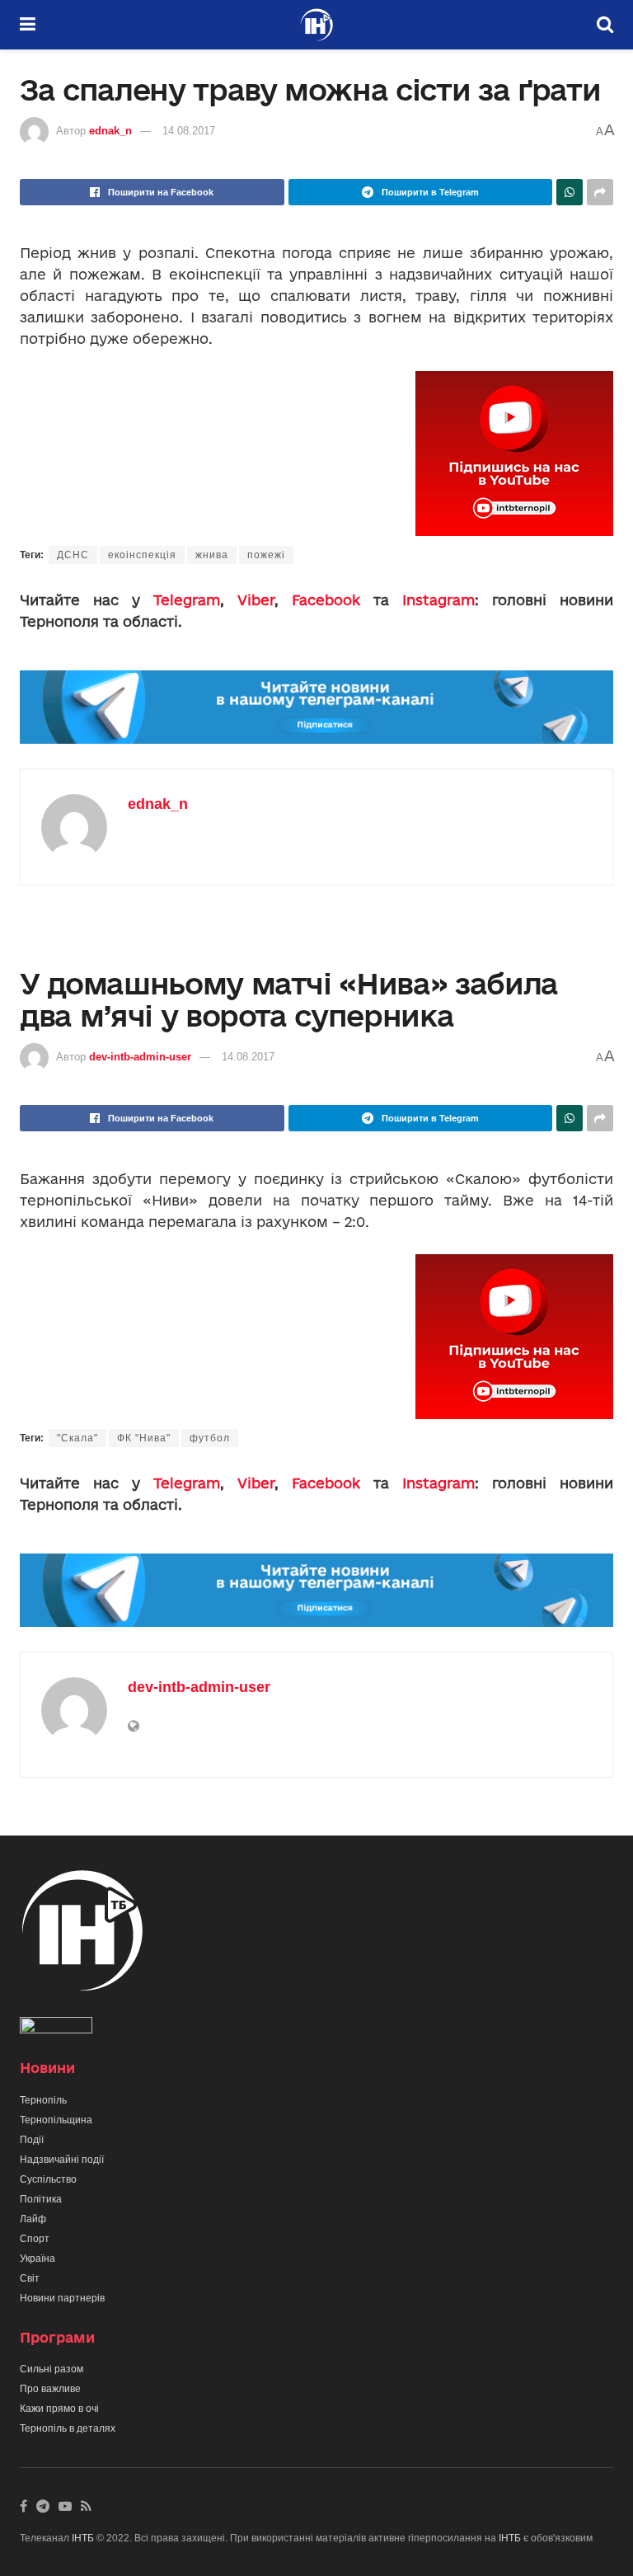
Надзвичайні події (62, 2160)
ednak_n (110, 131)
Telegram (187, 600)
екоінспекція (142, 555)
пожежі (266, 555)
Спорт (35, 2239)
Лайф (33, 2219)
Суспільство (48, 2179)
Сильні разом (52, 2369)
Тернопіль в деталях (68, 2428)
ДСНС (73, 555)
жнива (212, 555)
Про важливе (50, 2389)
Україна (38, 2259)
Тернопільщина (56, 2120)
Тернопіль (43, 2100)
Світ (30, 2278)
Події (32, 2140)
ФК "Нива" (144, 1438)
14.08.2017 (189, 131)
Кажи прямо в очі (59, 2409)
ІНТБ (83, 2538)
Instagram (438, 600)
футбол (210, 1438)
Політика (41, 2199)
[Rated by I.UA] (56, 2029)
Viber (256, 600)
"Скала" (77, 1438)
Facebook (326, 600)
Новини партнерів (62, 2298)
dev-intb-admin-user (140, 1057)
